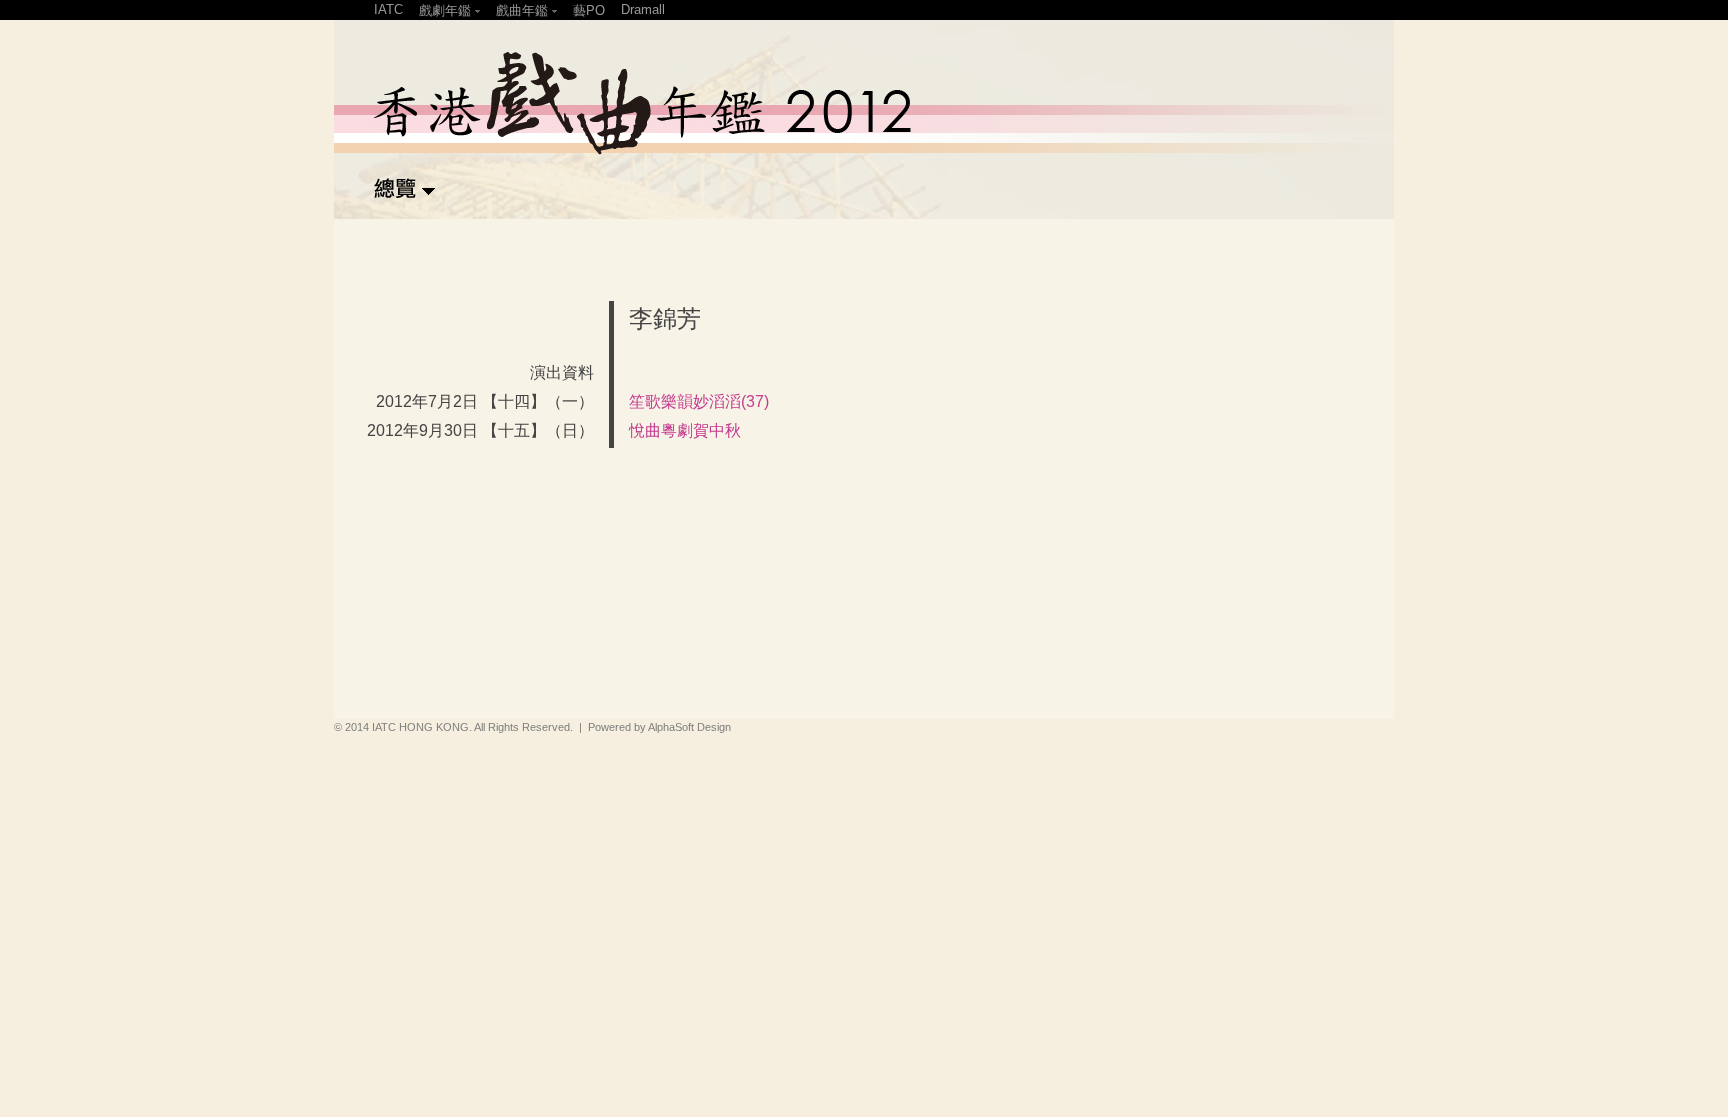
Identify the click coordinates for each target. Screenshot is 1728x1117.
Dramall (643, 9)
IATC (388, 9)
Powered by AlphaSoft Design (659, 727)
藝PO (589, 10)
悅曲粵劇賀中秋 (685, 430)
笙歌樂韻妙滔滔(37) (699, 401)
